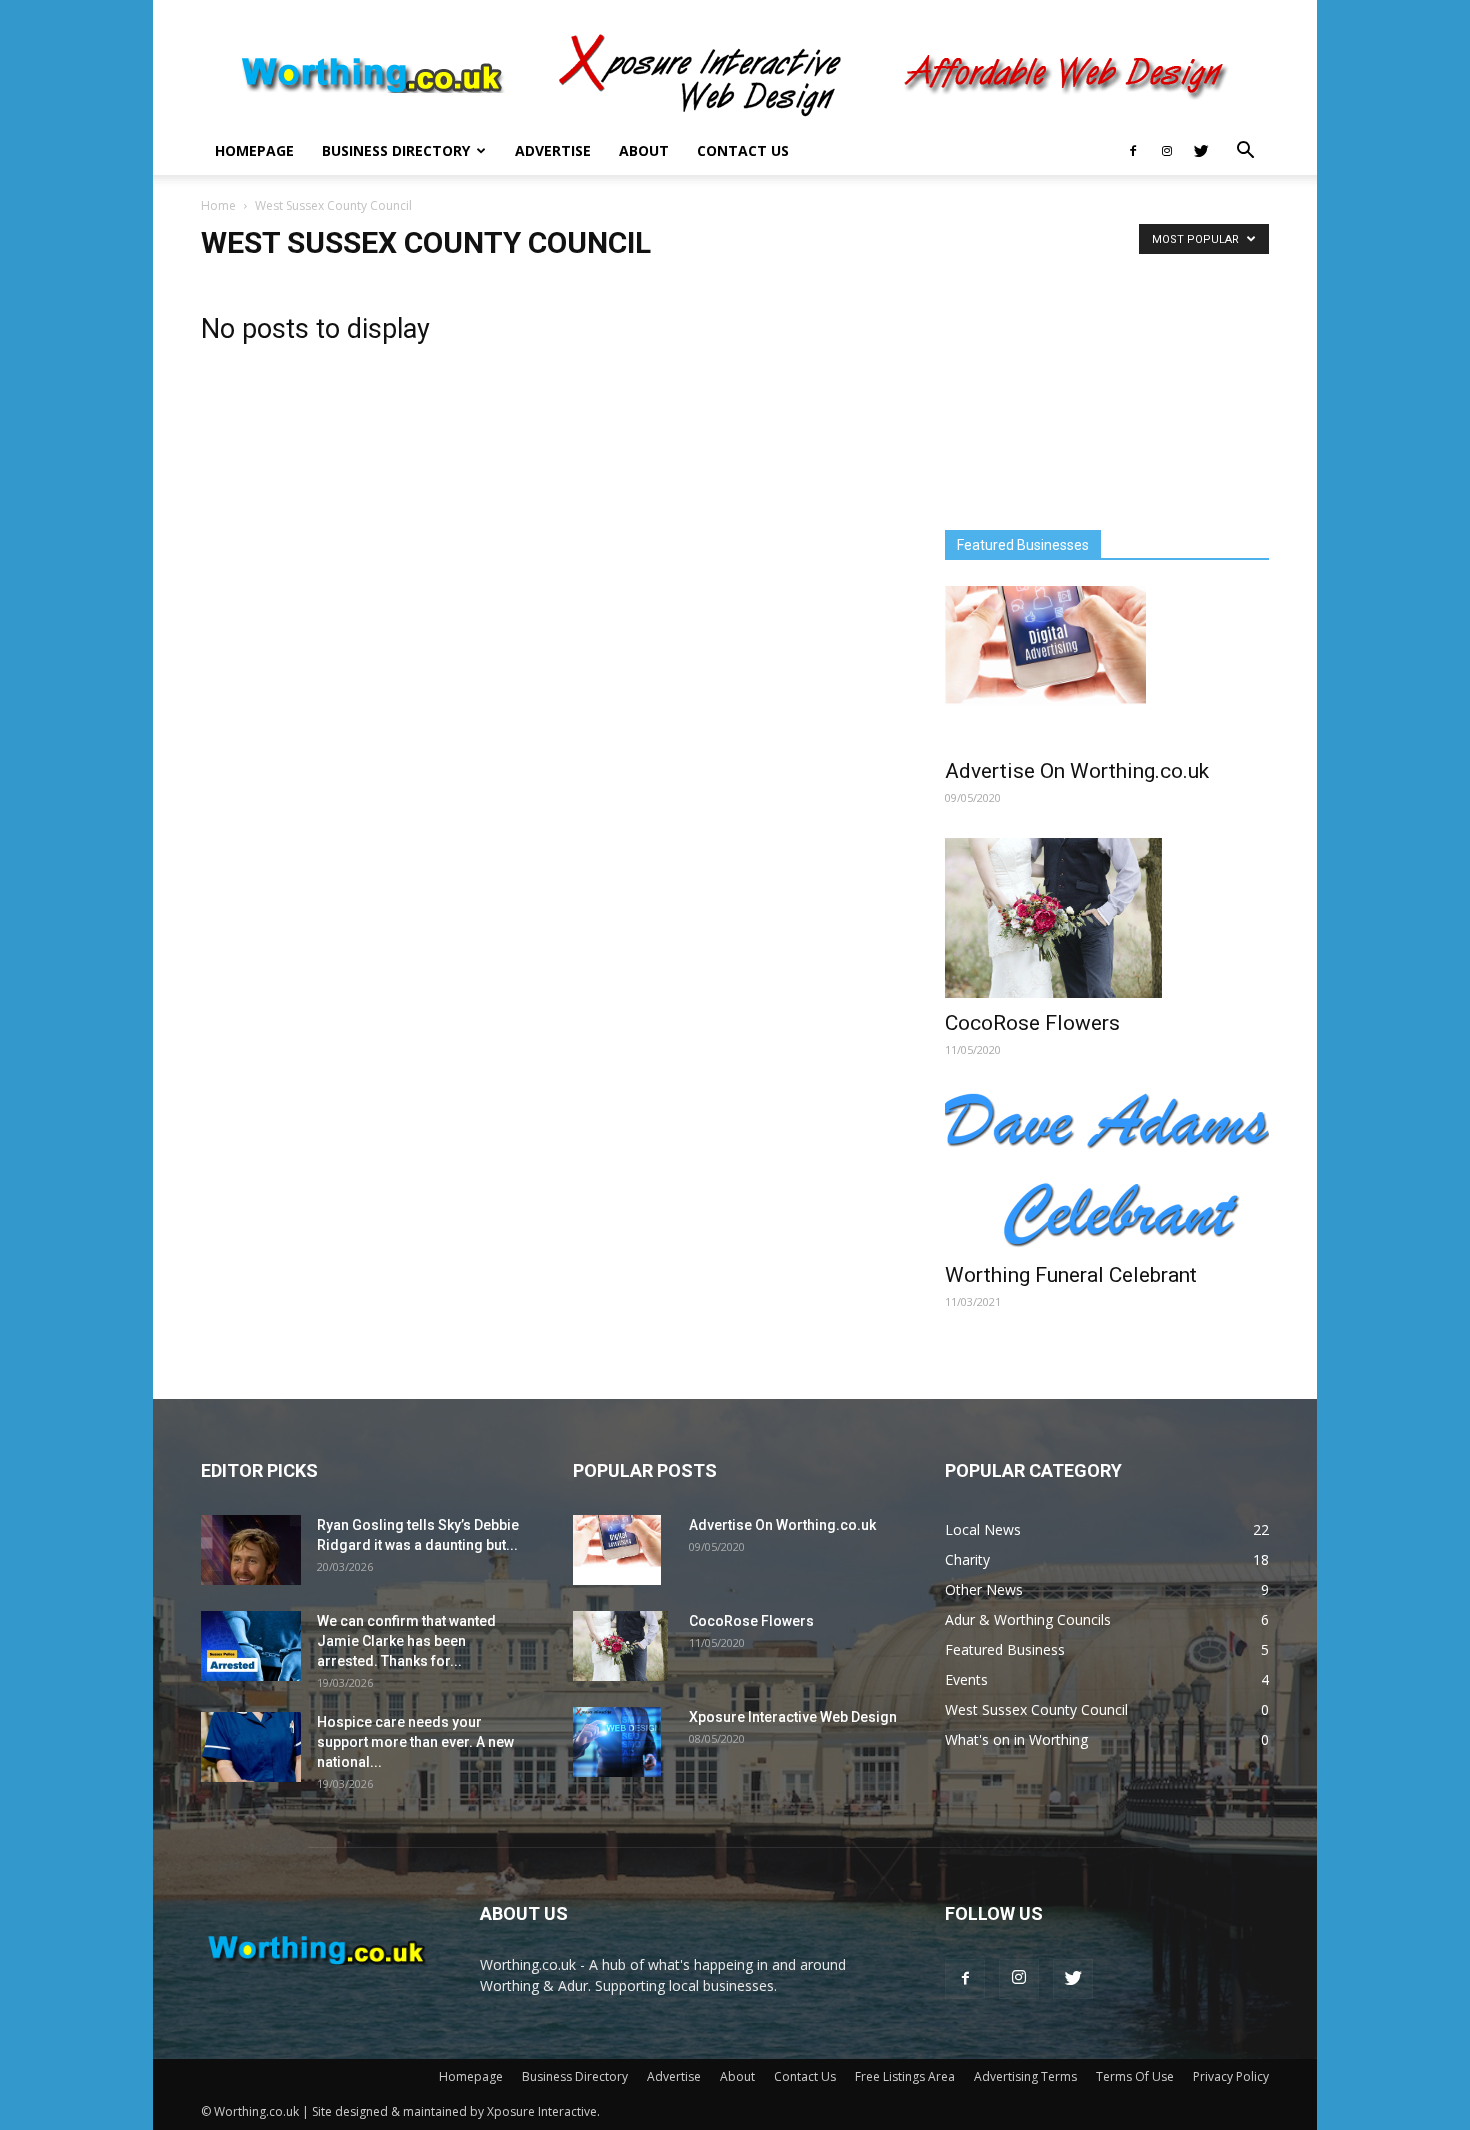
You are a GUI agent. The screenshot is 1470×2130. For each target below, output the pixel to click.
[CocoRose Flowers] (1107, 918)
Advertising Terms (1025, 2076)
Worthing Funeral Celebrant (1071, 1275)
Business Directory (396, 150)
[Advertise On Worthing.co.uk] (1107, 666)
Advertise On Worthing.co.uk (1077, 771)
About (644, 150)
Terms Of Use (1135, 2076)
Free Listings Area (905, 2076)
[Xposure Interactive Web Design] (617, 1742)
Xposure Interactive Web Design (793, 1717)
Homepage (254, 150)
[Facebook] (1133, 151)
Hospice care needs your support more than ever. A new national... (415, 1742)
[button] (1245, 152)
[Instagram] (1167, 151)
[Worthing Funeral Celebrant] (1107, 1170)
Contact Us (743, 150)
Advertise (553, 150)
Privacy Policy (1231, 2076)
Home (218, 205)
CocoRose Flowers (1032, 1023)
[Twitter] (1201, 151)
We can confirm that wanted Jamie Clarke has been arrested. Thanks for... (406, 1641)
